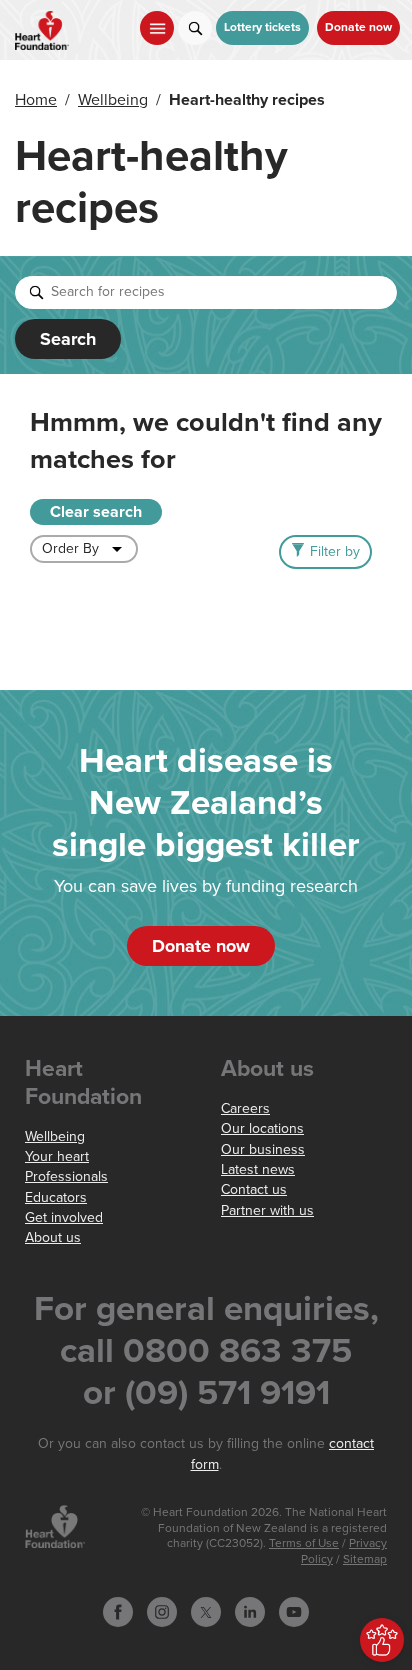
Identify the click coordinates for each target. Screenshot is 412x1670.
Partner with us (267, 1210)
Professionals (66, 1176)
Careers (245, 1108)
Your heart (57, 1156)
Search (68, 339)
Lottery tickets (262, 27)
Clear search (96, 512)
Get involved (64, 1217)
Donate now (358, 27)
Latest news (258, 1169)
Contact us (254, 1189)
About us (53, 1237)
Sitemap (365, 1559)
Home (36, 100)
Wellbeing (113, 100)
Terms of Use (304, 1543)
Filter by (335, 551)
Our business (263, 1149)
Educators (56, 1197)
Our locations (262, 1128)
